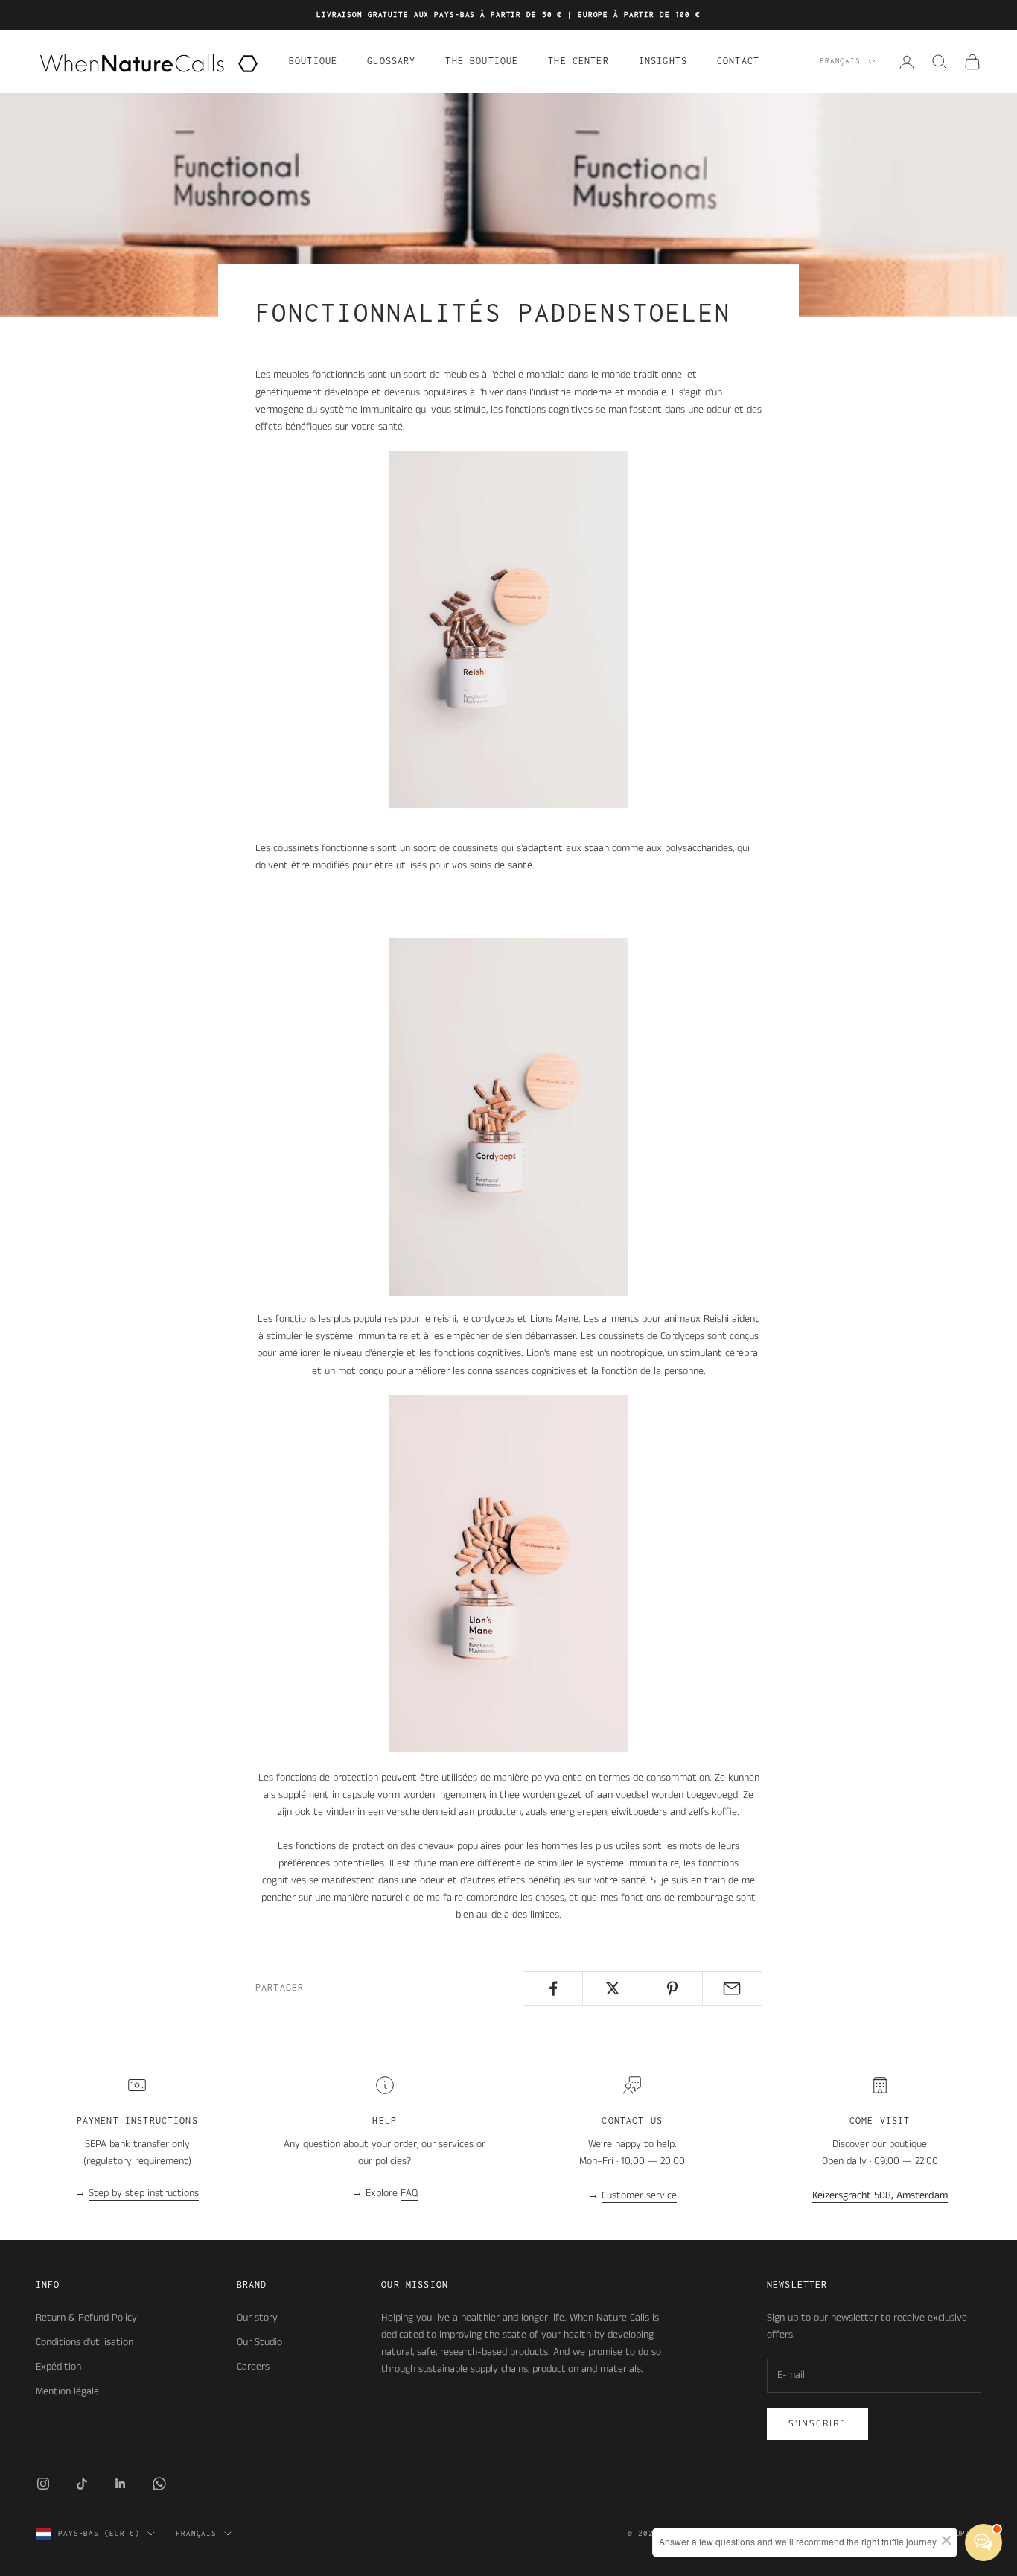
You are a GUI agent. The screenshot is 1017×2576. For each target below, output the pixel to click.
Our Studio (259, 2342)
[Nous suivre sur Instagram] (43, 2484)
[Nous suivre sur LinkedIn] (121, 2484)
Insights (663, 61)
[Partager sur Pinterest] (673, 1988)
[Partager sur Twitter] (612, 1988)
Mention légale (67, 2391)
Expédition (58, 2367)
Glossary (391, 61)
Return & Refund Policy (86, 2318)
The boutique (482, 61)
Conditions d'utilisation (85, 2342)
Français (840, 61)
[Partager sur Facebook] (553, 1988)
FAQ (409, 2193)
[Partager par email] (732, 1988)
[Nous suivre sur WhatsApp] (159, 2484)
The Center (578, 61)
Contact (738, 61)
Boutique (313, 61)
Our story (257, 2318)
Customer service (639, 2195)
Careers (253, 2367)
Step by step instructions (144, 2193)
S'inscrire (817, 2424)
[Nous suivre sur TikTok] (82, 2484)
